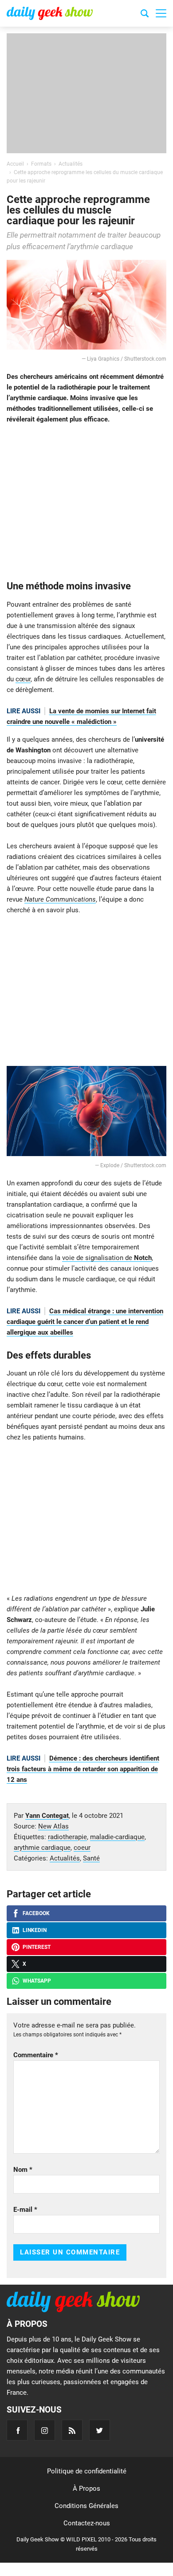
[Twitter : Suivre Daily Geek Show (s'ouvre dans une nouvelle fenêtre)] (100, 2430)
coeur (82, 1848)
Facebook (36, 1913)
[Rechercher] (145, 15)
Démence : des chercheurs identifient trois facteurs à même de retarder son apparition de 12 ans (83, 1769)
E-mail (25, 2210)
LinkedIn (35, 1930)
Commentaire (36, 2055)
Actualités (65, 1858)
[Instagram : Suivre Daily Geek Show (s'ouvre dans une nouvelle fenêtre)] (45, 2430)
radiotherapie (67, 1837)
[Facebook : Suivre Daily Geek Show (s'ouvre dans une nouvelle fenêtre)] (17, 2430)
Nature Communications (60, 899)
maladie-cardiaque (117, 1837)
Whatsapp (37, 1981)
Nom (23, 2170)
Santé (91, 1858)
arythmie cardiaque (42, 1848)
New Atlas (53, 1826)
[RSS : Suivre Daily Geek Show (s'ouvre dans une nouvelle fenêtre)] (72, 2430)
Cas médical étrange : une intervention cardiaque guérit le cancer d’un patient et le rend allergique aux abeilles (85, 1322)
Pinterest (37, 1947)
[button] (161, 13)
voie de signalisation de (107, 1258)
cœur (23, 679)
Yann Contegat (47, 1816)
